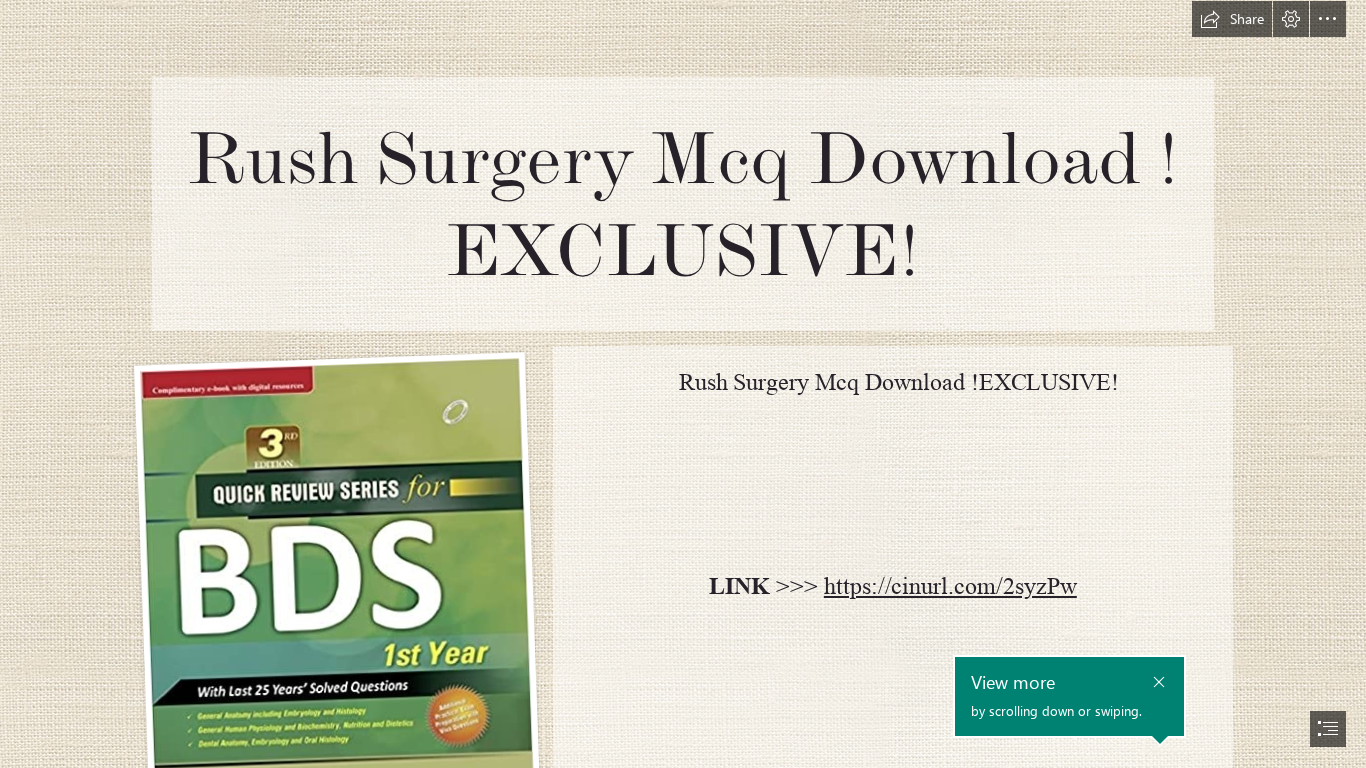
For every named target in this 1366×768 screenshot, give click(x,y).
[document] (683, 384)
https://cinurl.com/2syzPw (950, 586)
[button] (1232, 19)
